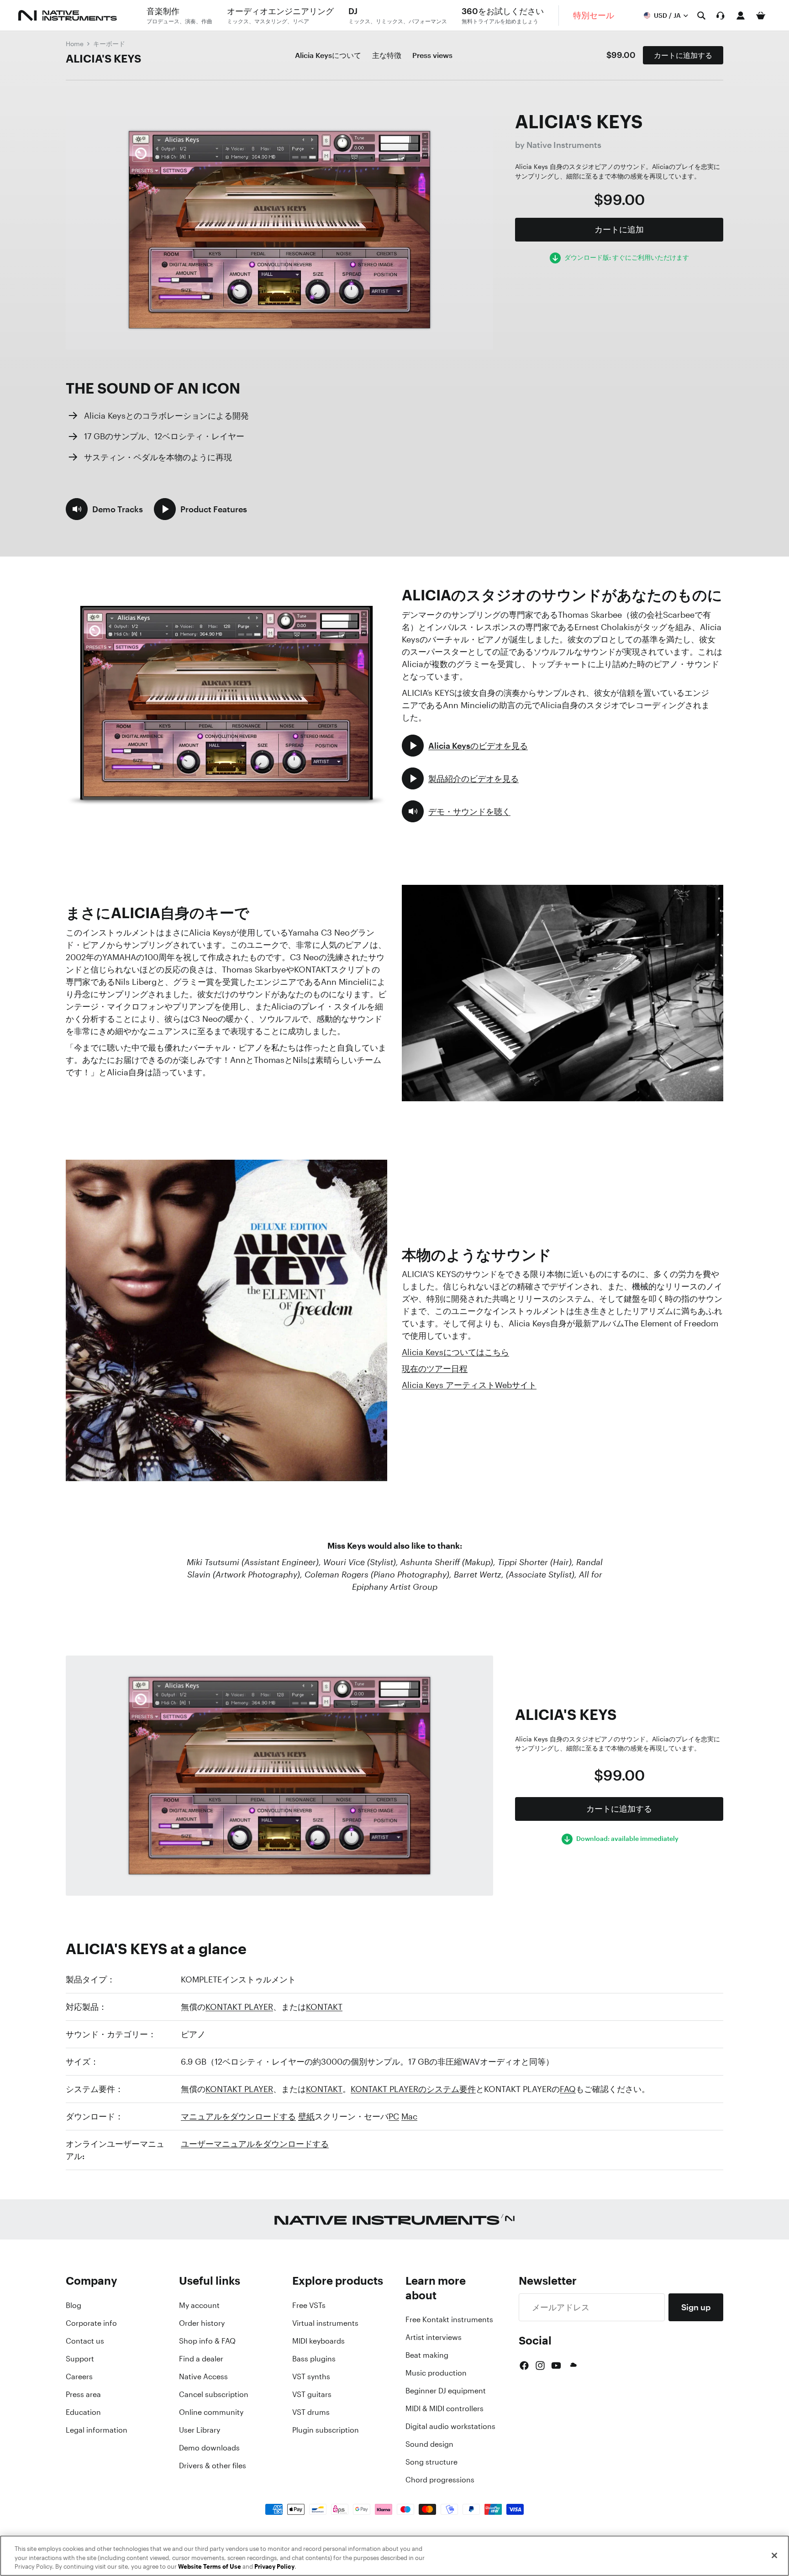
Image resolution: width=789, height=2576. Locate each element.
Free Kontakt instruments (449, 2319)
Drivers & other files (213, 2466)
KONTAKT (324, 2007)
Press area (83, 2394)
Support (80, 2359)
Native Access (203, 2376)
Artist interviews (434, 2337)
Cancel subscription (214, 2394)
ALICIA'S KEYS (103, 58)
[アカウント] (741, 16)
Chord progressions (440, 2480)
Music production (436, 2373)
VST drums (311, 2412)
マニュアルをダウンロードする (238, 2116)
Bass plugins (314, 2359)
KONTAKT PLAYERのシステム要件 (413, 2089)
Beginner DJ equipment (446, 2391)
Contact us (85, 2341)
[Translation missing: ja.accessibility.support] (721, 16)
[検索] (701, 16)
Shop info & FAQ (207, 2341)
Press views (432, 55)
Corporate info (91, 2323)
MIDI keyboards (318, 2341)
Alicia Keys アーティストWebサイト (469, 1385)
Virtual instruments (325, 2323)
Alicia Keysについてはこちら (455, 1352)
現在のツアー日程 (435, 1368)
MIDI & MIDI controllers (444, 2408)
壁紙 (306, 2116)
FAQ (568, 2089)
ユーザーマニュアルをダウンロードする (255, 2144)
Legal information (97, 2430)
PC (394, 2116)
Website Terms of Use (210, 2567)
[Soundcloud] (573, 2366)
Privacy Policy (274, 2567)
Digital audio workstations (450, 2426)
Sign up (696, 2307)
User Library (200, 2430)
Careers (79, 2376)
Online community (211, 2412)
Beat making (427, 2355)
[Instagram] (540, 2366)
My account (199, 2305)
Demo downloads (209, 2448)
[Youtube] (556, 2366)
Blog (74, 2305)
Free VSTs (309, 2305)
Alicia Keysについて (328, 55)
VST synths (311, 2376)
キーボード (109, 44)
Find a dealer (201, 2359)
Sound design (429, 2444)
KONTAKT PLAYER (239, 2007)
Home (75, 44)
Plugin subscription (326, 2430)
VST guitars (312, 2394)
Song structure (431, 2462)
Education (83, 2412)
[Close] (774, 2555)
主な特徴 (387, 55)
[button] (104, 509)
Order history (202, 2323)
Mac (409, 2116)
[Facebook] (524, 2366)
